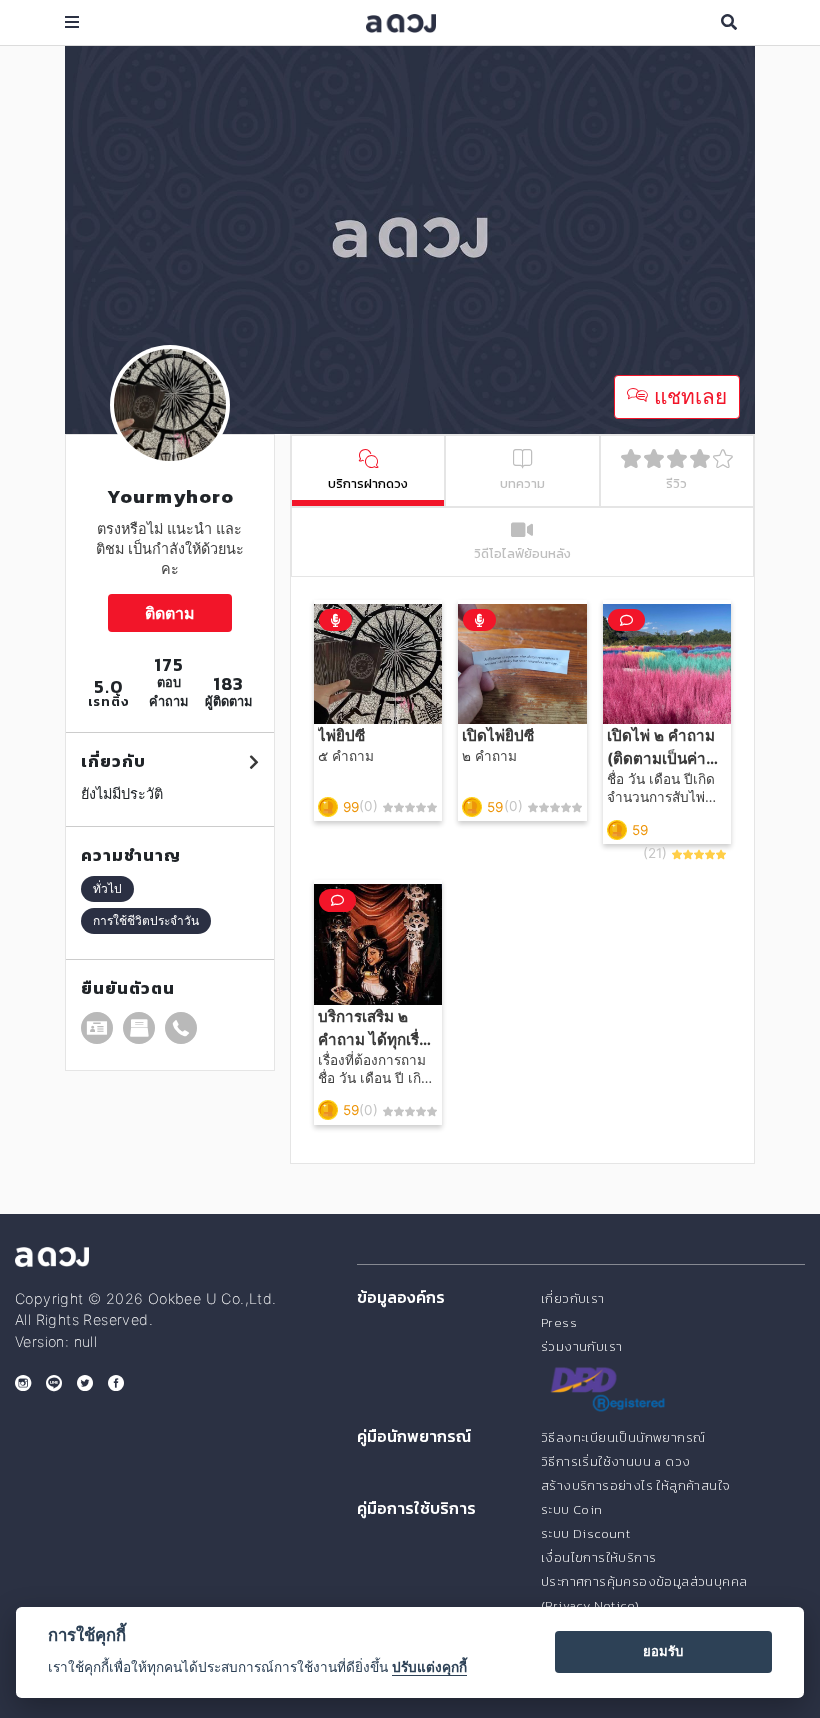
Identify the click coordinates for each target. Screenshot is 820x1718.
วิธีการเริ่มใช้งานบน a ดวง (615, 1461)
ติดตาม (170, 613)
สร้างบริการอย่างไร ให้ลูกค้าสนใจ (635, 1485)
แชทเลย (687, 396)
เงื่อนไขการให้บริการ (598, 1557)
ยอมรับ (663, 1651)
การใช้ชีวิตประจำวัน (146, 920)
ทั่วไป (107, 888)
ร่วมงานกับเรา (581, 1346)
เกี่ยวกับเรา (573, 1298)
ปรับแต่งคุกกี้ (429, 1667)
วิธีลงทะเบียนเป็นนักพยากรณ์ (623, 1437)
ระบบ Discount (585, 1533)
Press (559, 1322)
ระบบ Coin (572, 1509)
